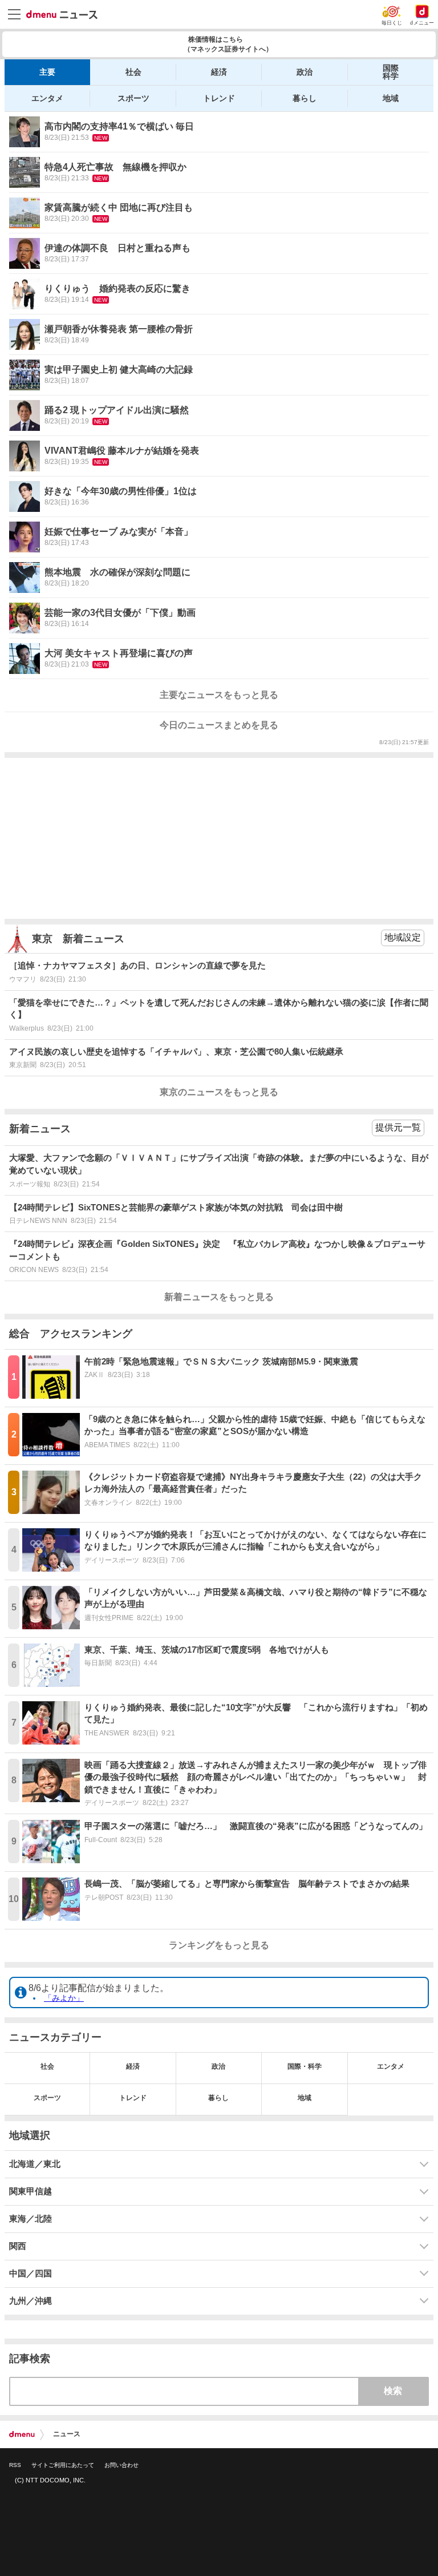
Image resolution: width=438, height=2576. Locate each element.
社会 (133, 72)
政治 (305, 72)
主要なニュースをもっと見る (219, 695)
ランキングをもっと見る (219, 1945)
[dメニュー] (22, 2434)
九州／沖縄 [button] (31, 2301)
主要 (47, 72)
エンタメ (47, 98)
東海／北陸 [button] (31, 2219)
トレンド (219, 98)
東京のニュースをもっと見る (219, 1092)
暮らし (305, 98)
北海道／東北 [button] (35, 2164)
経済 (219, 72)
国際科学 (391, 72)
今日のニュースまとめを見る (219, 725)
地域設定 (403, 937)
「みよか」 (64, 1998)
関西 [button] (18, 2246)
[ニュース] (62, 15)
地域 (391, 98)
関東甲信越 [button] (31, 2191)
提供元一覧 (398, 1127)
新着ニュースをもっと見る (219, 1297)
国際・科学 (305, 2066)
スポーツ (133, 98)
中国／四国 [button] (31, 2274)
